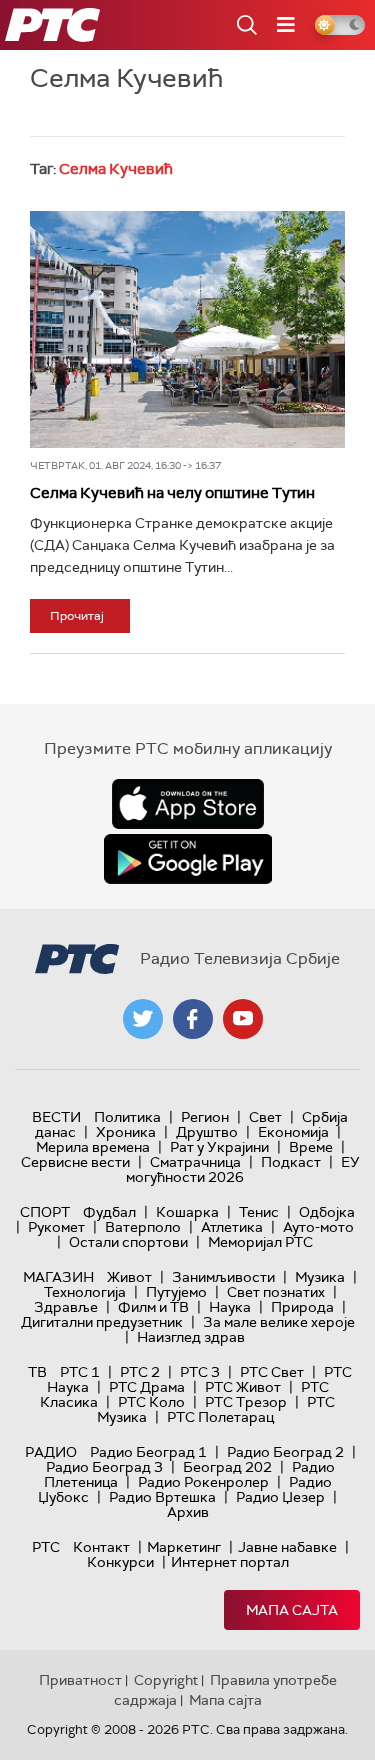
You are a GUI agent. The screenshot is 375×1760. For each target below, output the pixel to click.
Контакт (101, 1547)
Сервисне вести (75, 1162)
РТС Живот (243, 1387)
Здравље (66, 1307)
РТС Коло (151, 1402)
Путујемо (176, 1292)
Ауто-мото (318, 1227)
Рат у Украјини (219, 1147)
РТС (46, 1547)
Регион (205, 1117)
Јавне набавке (287, 1547)
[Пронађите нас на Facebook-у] (193, 1019)
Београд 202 (227, 1467)
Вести (56, 1117)
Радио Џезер (280, 1497)
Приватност (80, 1680)
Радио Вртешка (162, 1497)
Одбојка (327, 1212)
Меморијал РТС (260, 1242)
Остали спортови (128, 1242)
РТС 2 (140, 1372)
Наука (230, 1307)
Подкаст (291, 1162)
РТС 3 (200, 1372)
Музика (320, 1277)
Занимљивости (223, 1277)
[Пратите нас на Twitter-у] (143, 1019)
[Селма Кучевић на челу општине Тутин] (187, 329)
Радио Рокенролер (203, 1482)
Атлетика (232, 1227)
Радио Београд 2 (285, 1452)
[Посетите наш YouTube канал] (243, 1019)
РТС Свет (272, 1372)
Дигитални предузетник (102, 1322)
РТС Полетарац (220, 1417)
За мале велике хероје (279, 1322)
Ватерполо (143, 1227)
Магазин (58, 1277)
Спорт (45, 1212)
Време (311, 1147)
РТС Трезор (246, 1402)
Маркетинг (184, 1547)
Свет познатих (276, 1292)
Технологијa (85, 1292)
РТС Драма (147, 1387)
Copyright (166, 1680)
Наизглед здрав (191, 1337)
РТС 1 (80, 1372)
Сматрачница (195, 1162)
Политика (127, 1117)
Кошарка (187, 1212)
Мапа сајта (292, 1610)
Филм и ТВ (153, 1307)
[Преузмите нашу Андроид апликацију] (188, 859)
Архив (188, 1512)
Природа (302, 1307)
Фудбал (109, 1212)
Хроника (126, 1132)
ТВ (37, 1372)
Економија (293, 1132)
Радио (51, 1452)
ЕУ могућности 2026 (243, 1169)
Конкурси (120, 1562)
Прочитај (77, 616)
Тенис (259, 1212)
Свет (265, 1117)
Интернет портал (230, 1562)
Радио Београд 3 (104, 1467)
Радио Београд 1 (148, 1452)
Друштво (207, 1132)
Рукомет (56, 1227)
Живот (129, 1277)
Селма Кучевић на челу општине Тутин (172, 493)
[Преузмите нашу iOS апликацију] (188, 804)
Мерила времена (93, 1147)
